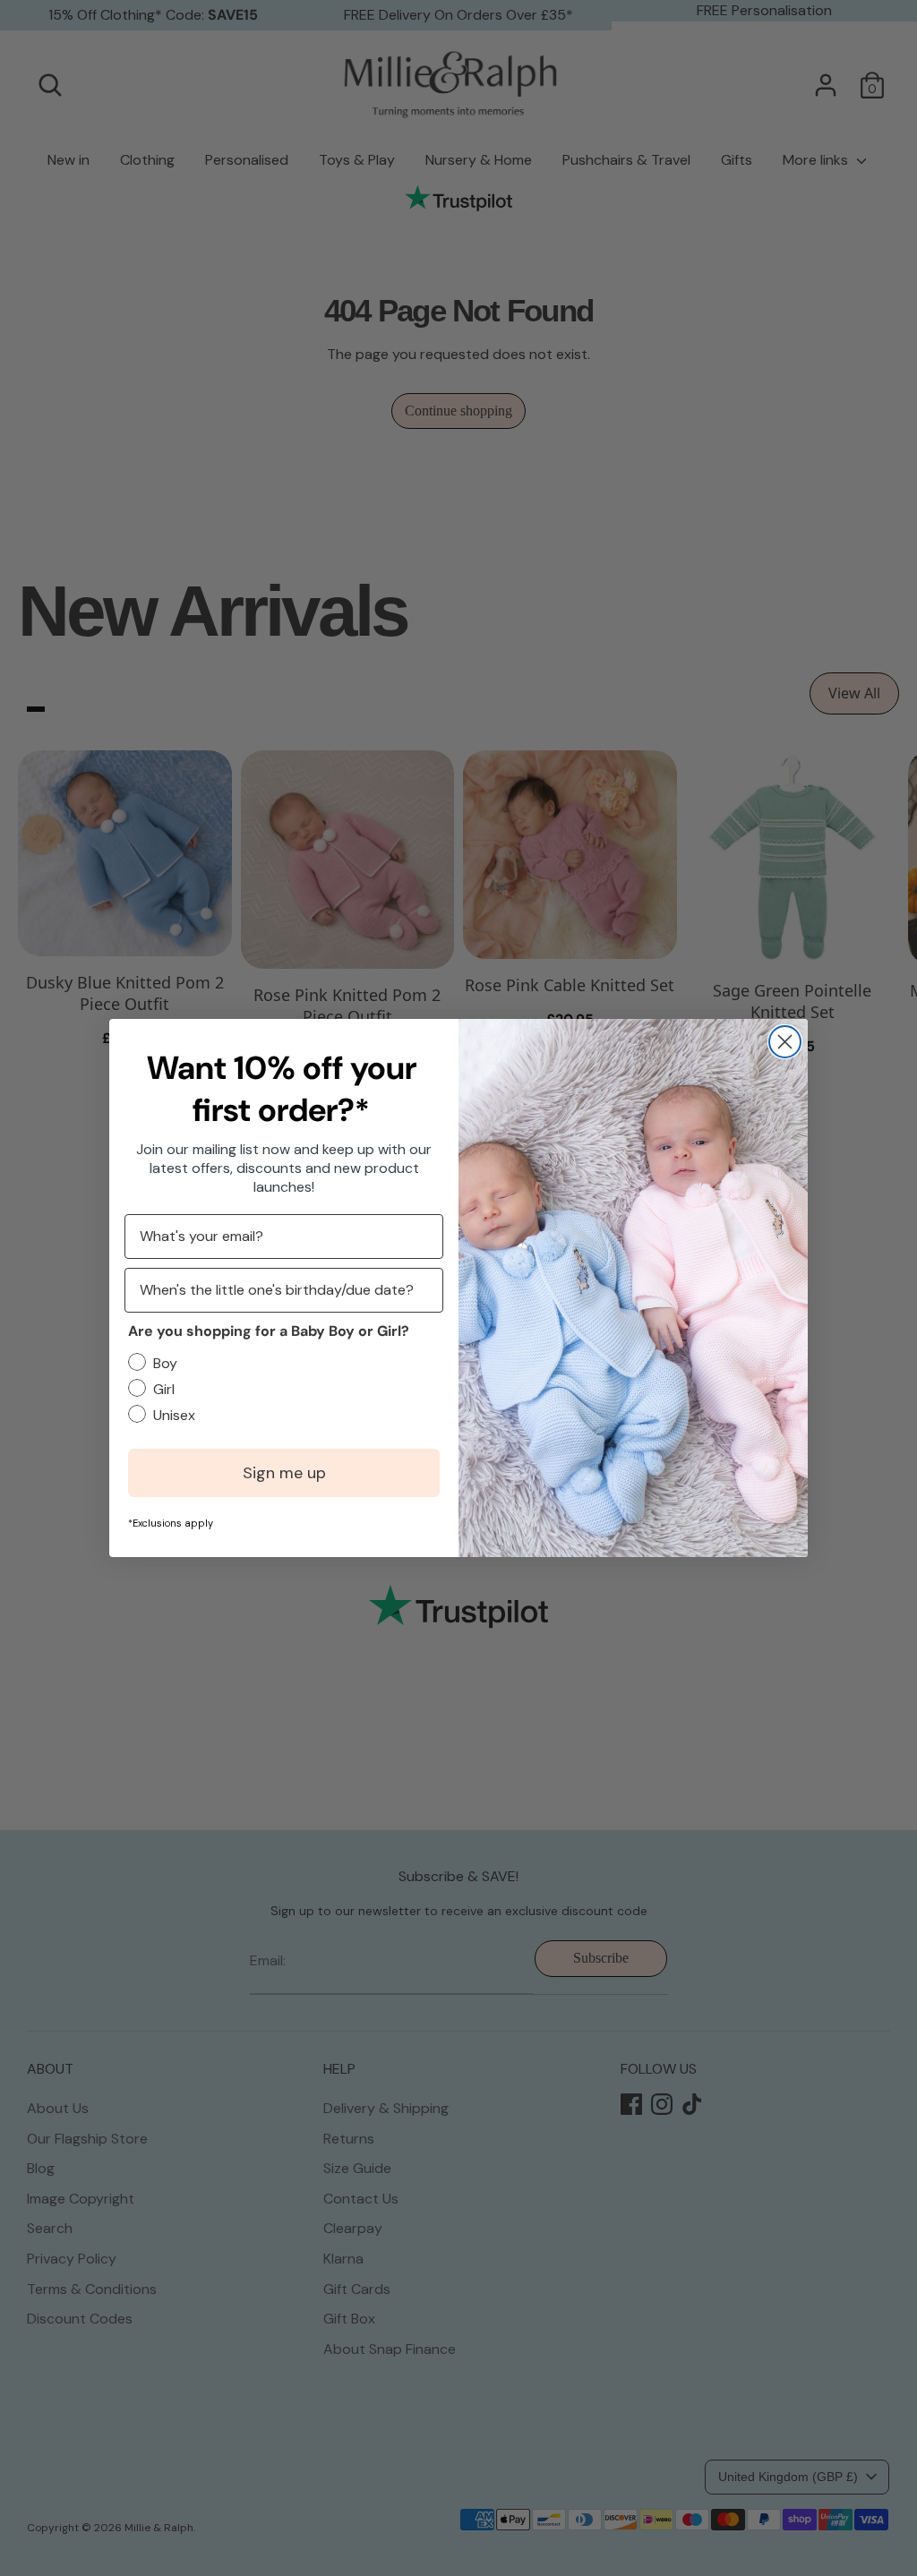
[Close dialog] (785, 1042)
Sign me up (284, 1473)
